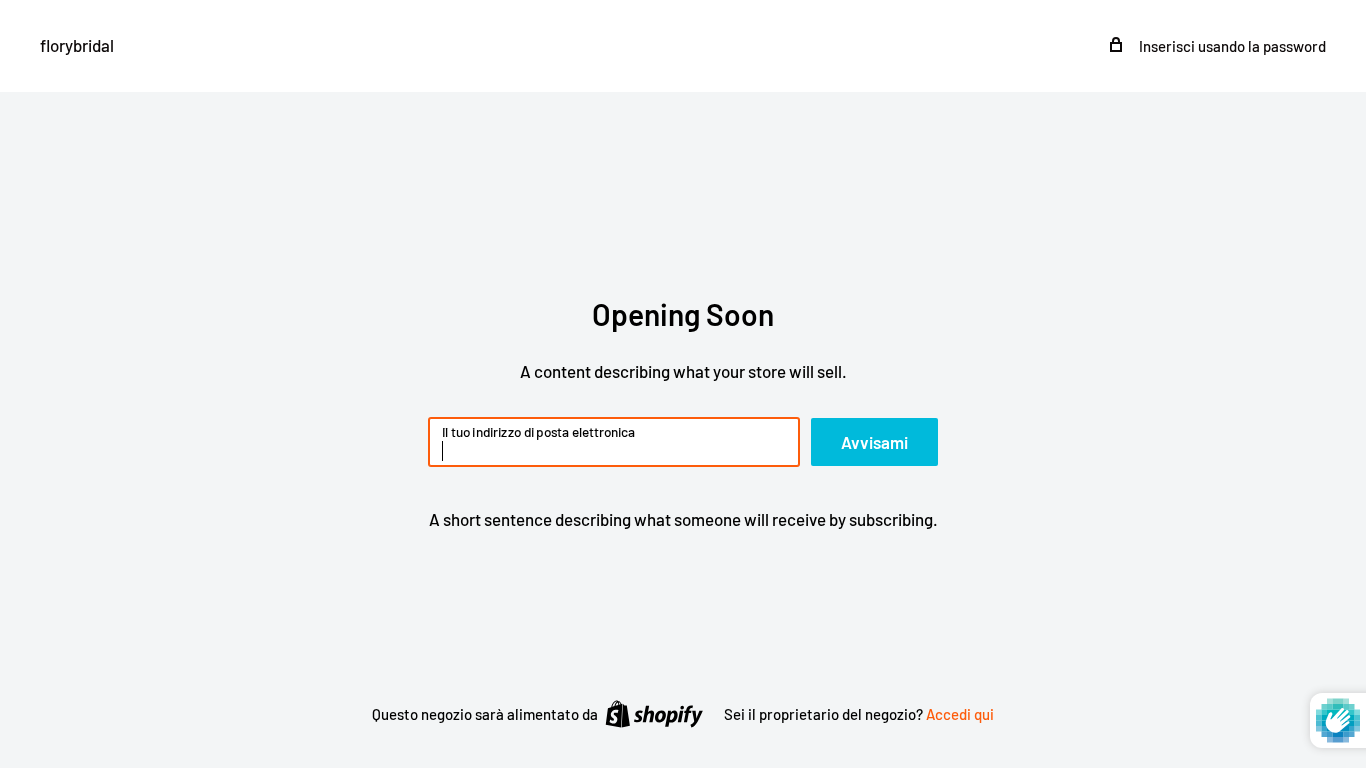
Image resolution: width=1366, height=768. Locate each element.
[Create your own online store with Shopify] (654, 713)
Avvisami (874, 442)
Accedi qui (960, 714)
